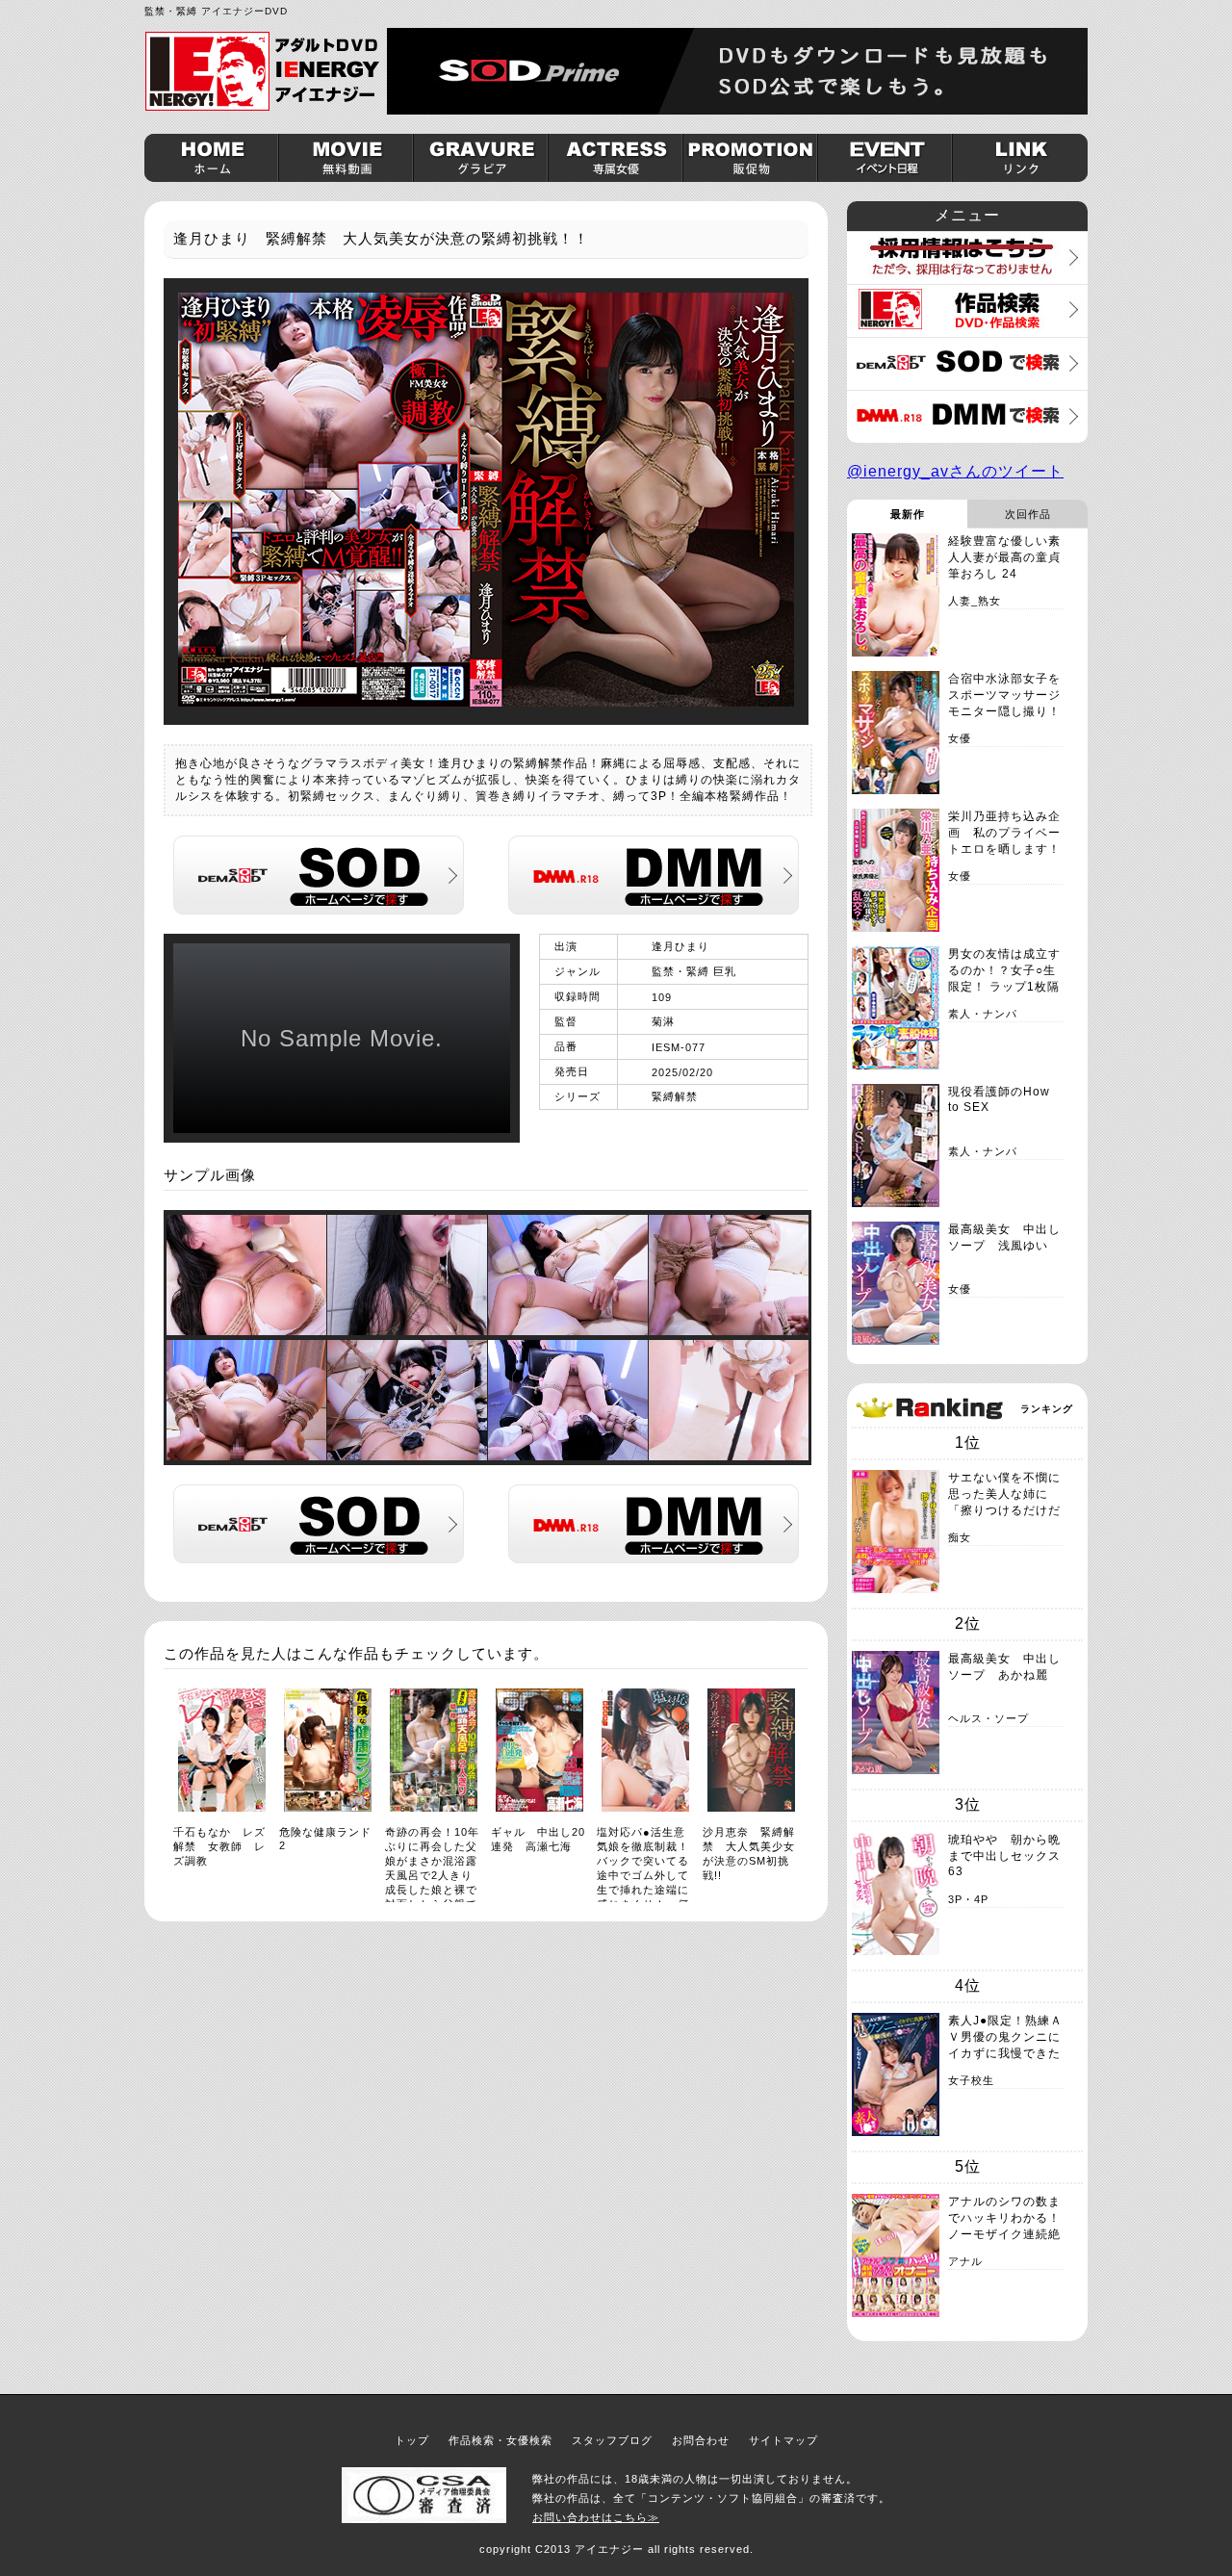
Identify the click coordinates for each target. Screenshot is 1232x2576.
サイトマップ (783, 2440)
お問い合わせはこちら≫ (596, 2517)
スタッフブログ (612, 2440)
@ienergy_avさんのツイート (955, 471)
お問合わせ (701, 2440)
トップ (412, 2440)
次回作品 (1028, 514)
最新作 (908, 514)
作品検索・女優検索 (500, 2440)
